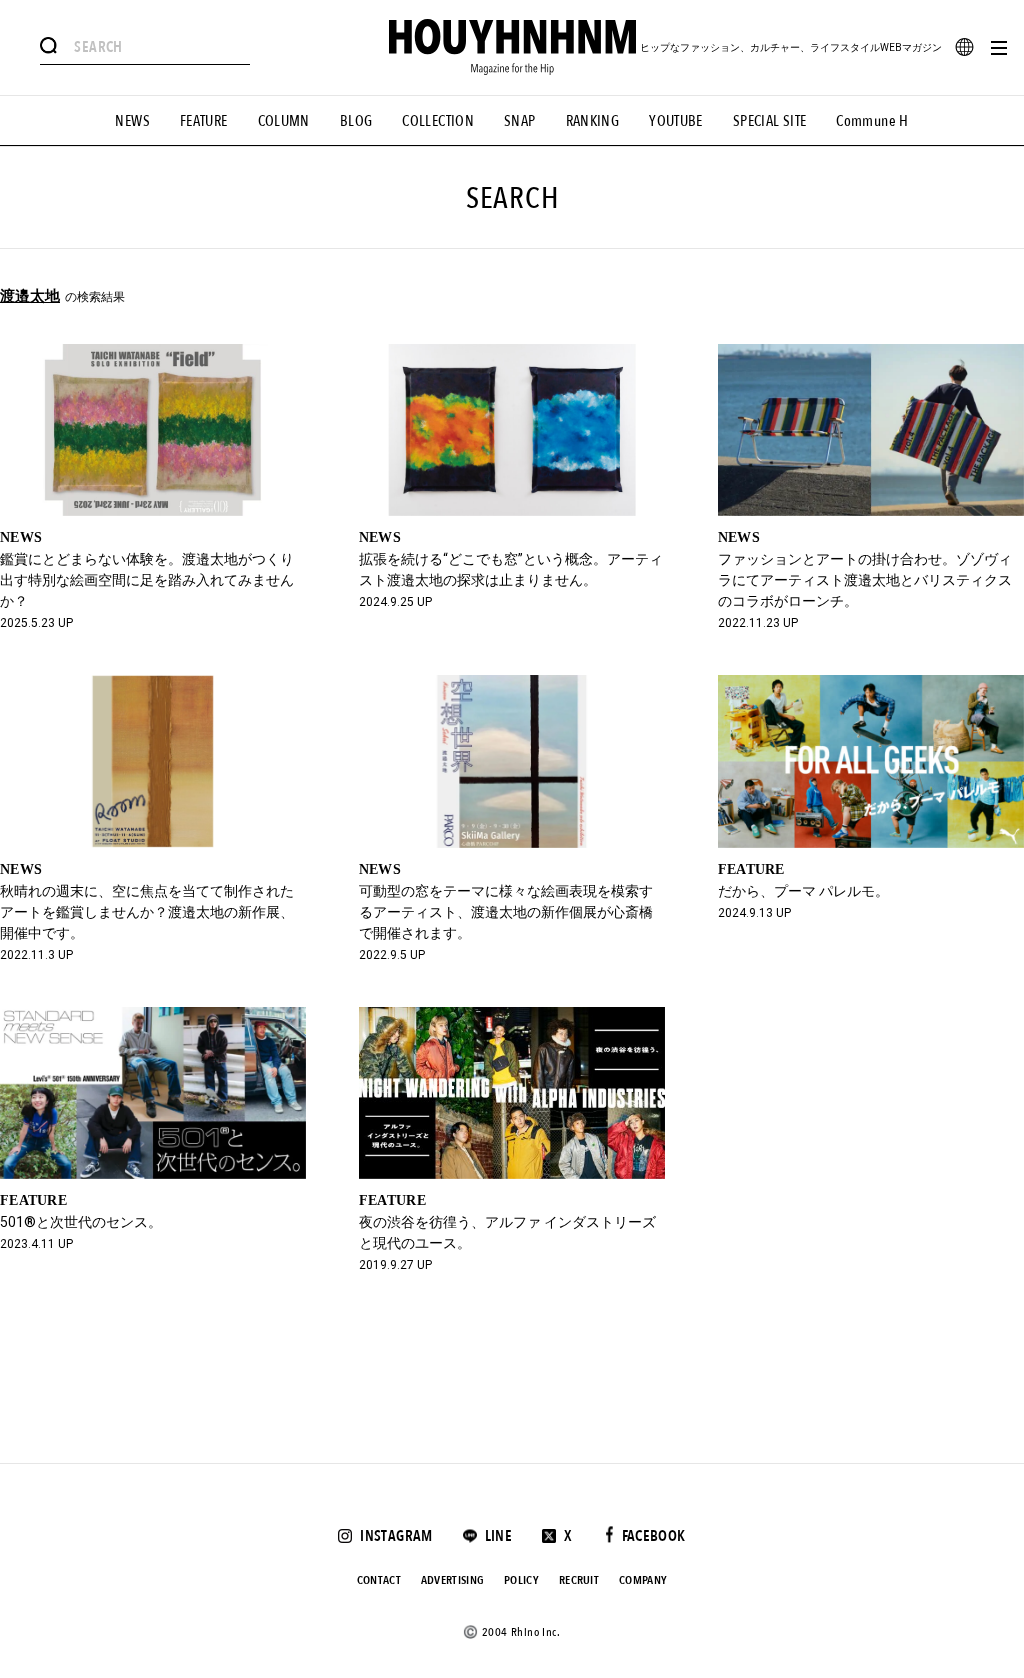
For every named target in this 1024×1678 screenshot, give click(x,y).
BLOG (356, 121)
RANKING (593, 121)
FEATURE (204, 121)
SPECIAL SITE (770, 121)
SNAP (520, 121)
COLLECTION (438, 121)
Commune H (872, 121)
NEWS (132, 121)
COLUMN (284, 121)
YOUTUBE (676, 121)
